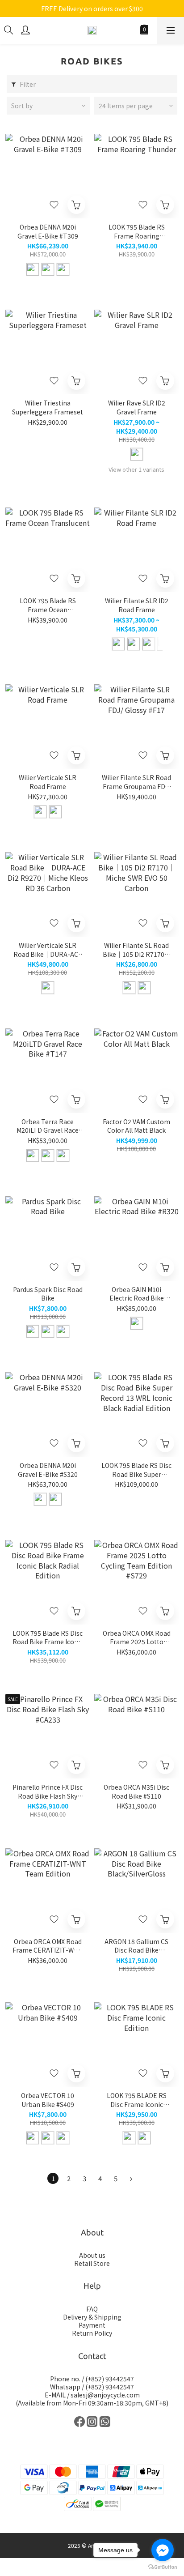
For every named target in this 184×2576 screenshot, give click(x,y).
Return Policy (92, 2333)
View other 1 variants (136, 469)
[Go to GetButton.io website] (163, 2567)
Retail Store (92, 2263)
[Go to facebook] (163, 2550)
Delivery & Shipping (92, 2317)
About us (92, 2255)
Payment (92, 2325)
